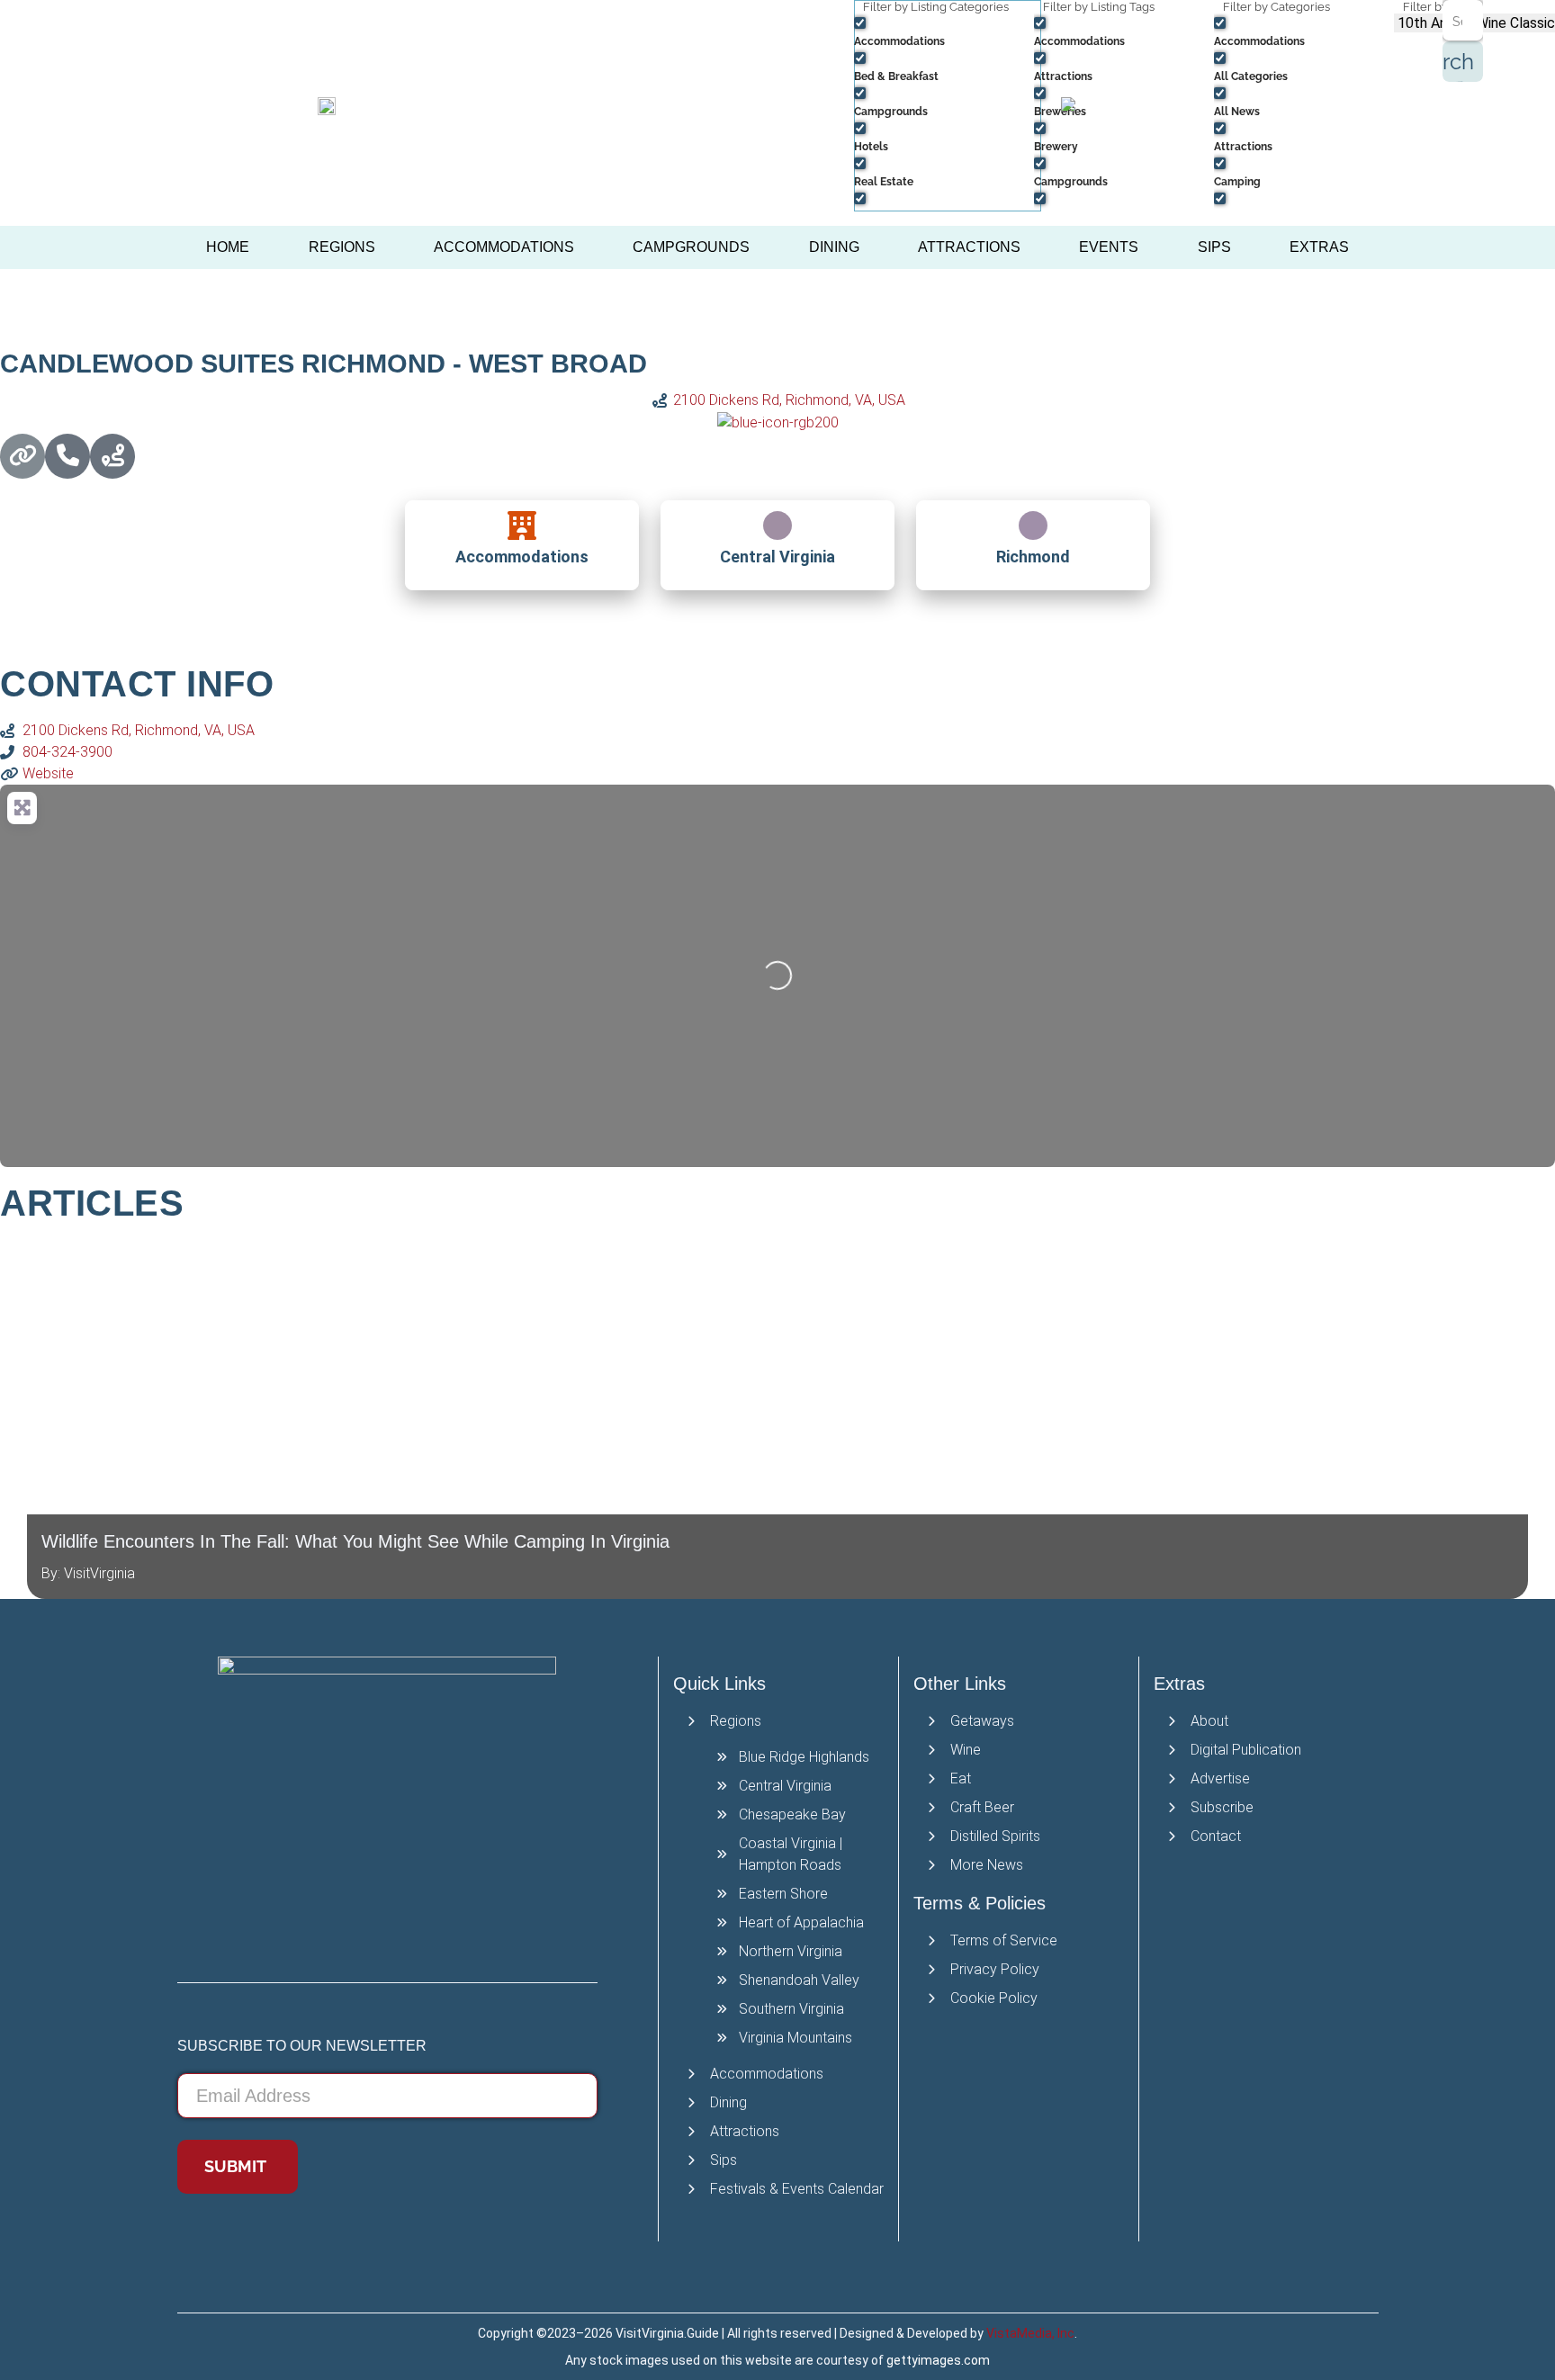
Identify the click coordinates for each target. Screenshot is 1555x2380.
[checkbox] (944, 31)
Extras (1319, 247)
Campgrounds (691, 247)
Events (1109, 247)
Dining (834, 247)
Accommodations (504, 247)
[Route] (112, 456)
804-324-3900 (67, 752)
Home (228, 247)
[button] (9, 1417)
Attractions (969, 247)
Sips (1214, 247)
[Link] (22, 456)
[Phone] (67, 456)
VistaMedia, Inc (1030, 2333)
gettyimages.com (938, 2360)
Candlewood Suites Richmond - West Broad (324, 364)
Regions (342, 247)
